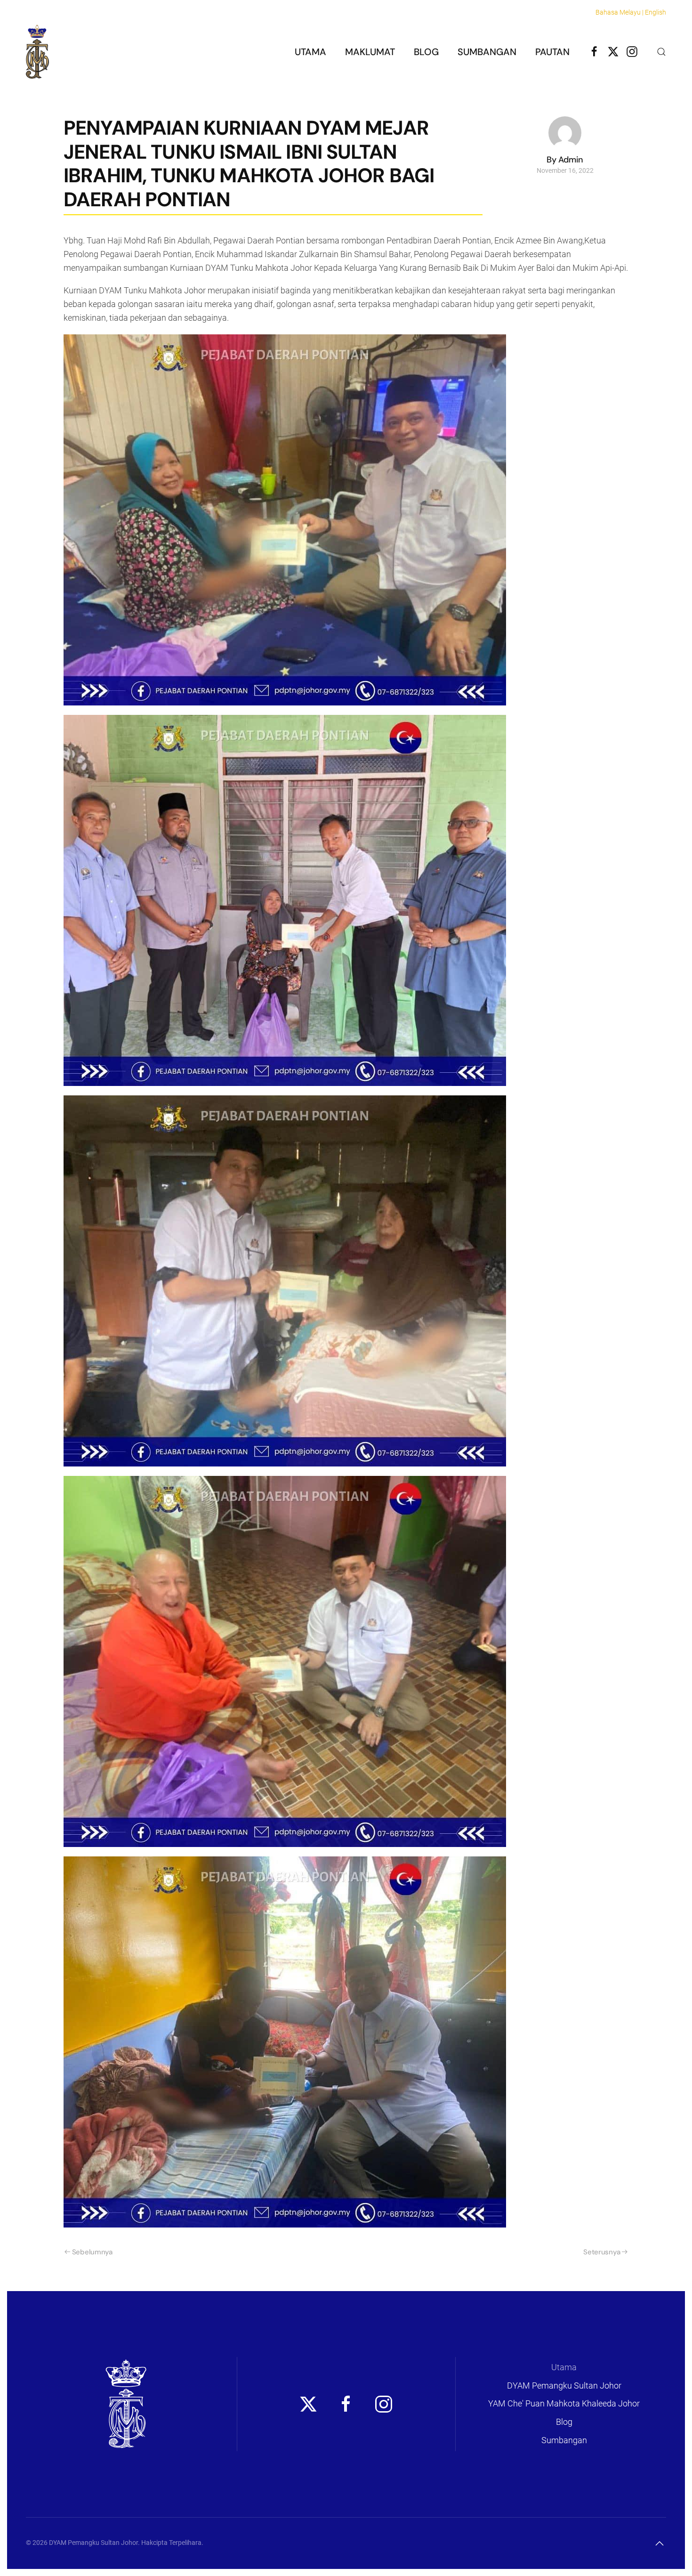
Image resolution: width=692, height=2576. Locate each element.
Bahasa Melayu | (620, 12)
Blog (426, 52)
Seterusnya (602, 2252)
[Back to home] (37, 52)
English (656, 12)
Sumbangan (487, 52)
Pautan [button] (552, 52)
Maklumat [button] (370, 52)
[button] (661, 52)
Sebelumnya (92, 2252)
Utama (310, 52)
